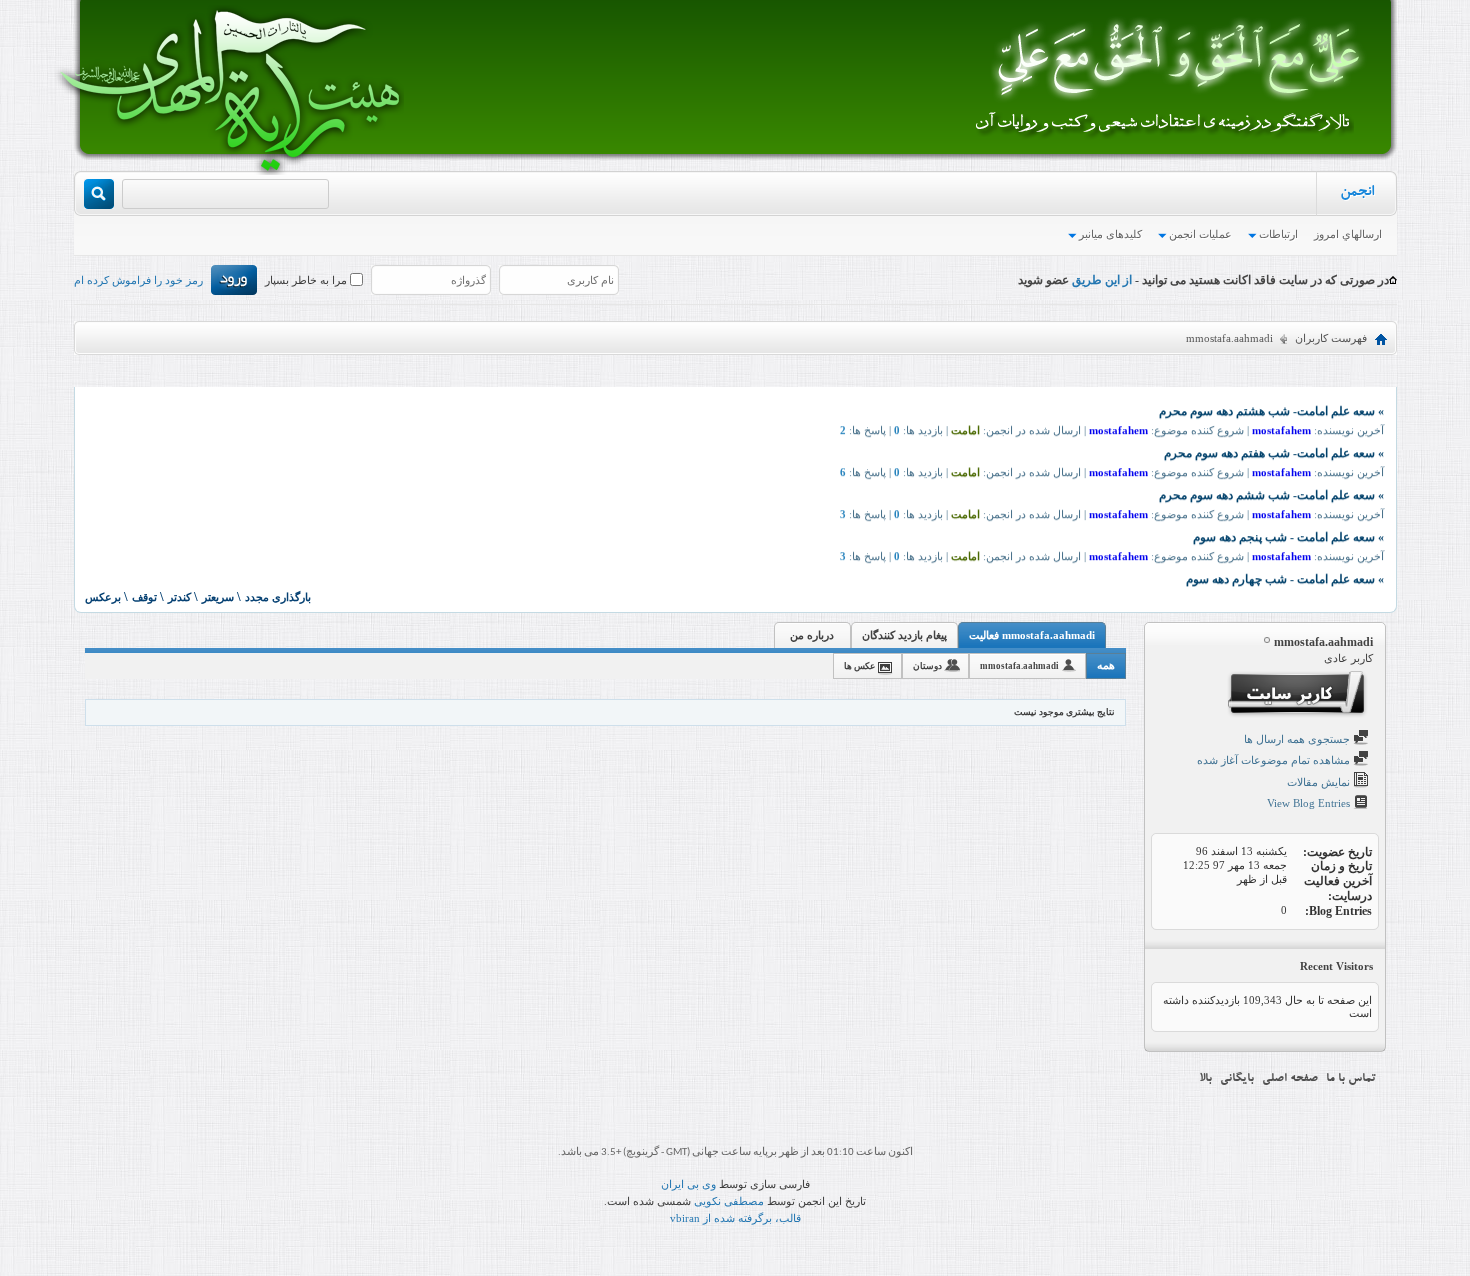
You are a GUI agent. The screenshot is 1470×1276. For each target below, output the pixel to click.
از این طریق (1100, 280)
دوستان (927, 666)
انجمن (1357, 193)
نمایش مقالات (1320, 782)
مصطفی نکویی (729, 1201)
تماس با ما (1351, 1079)
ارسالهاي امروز (1348, 234)
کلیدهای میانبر (1110, 234)
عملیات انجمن (1200, 234)
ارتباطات (1278, 234)
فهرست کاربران (1331, 338)
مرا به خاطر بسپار (307, 280)
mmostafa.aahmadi (1019, 666)
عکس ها (859, 666)
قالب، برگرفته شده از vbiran (735, 1218)
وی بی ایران (688, 1184)
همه (1106, 665)
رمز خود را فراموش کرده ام (138, 280)
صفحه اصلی (1290, 1079)
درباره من (812, 635)
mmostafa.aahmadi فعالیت (1032, 635)
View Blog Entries (1310, 803)
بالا (1205, 1079)
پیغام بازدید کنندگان (904, 635)
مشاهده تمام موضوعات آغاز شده (1275, 760)
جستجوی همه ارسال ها (1298, 739)
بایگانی (1237, 1079)
